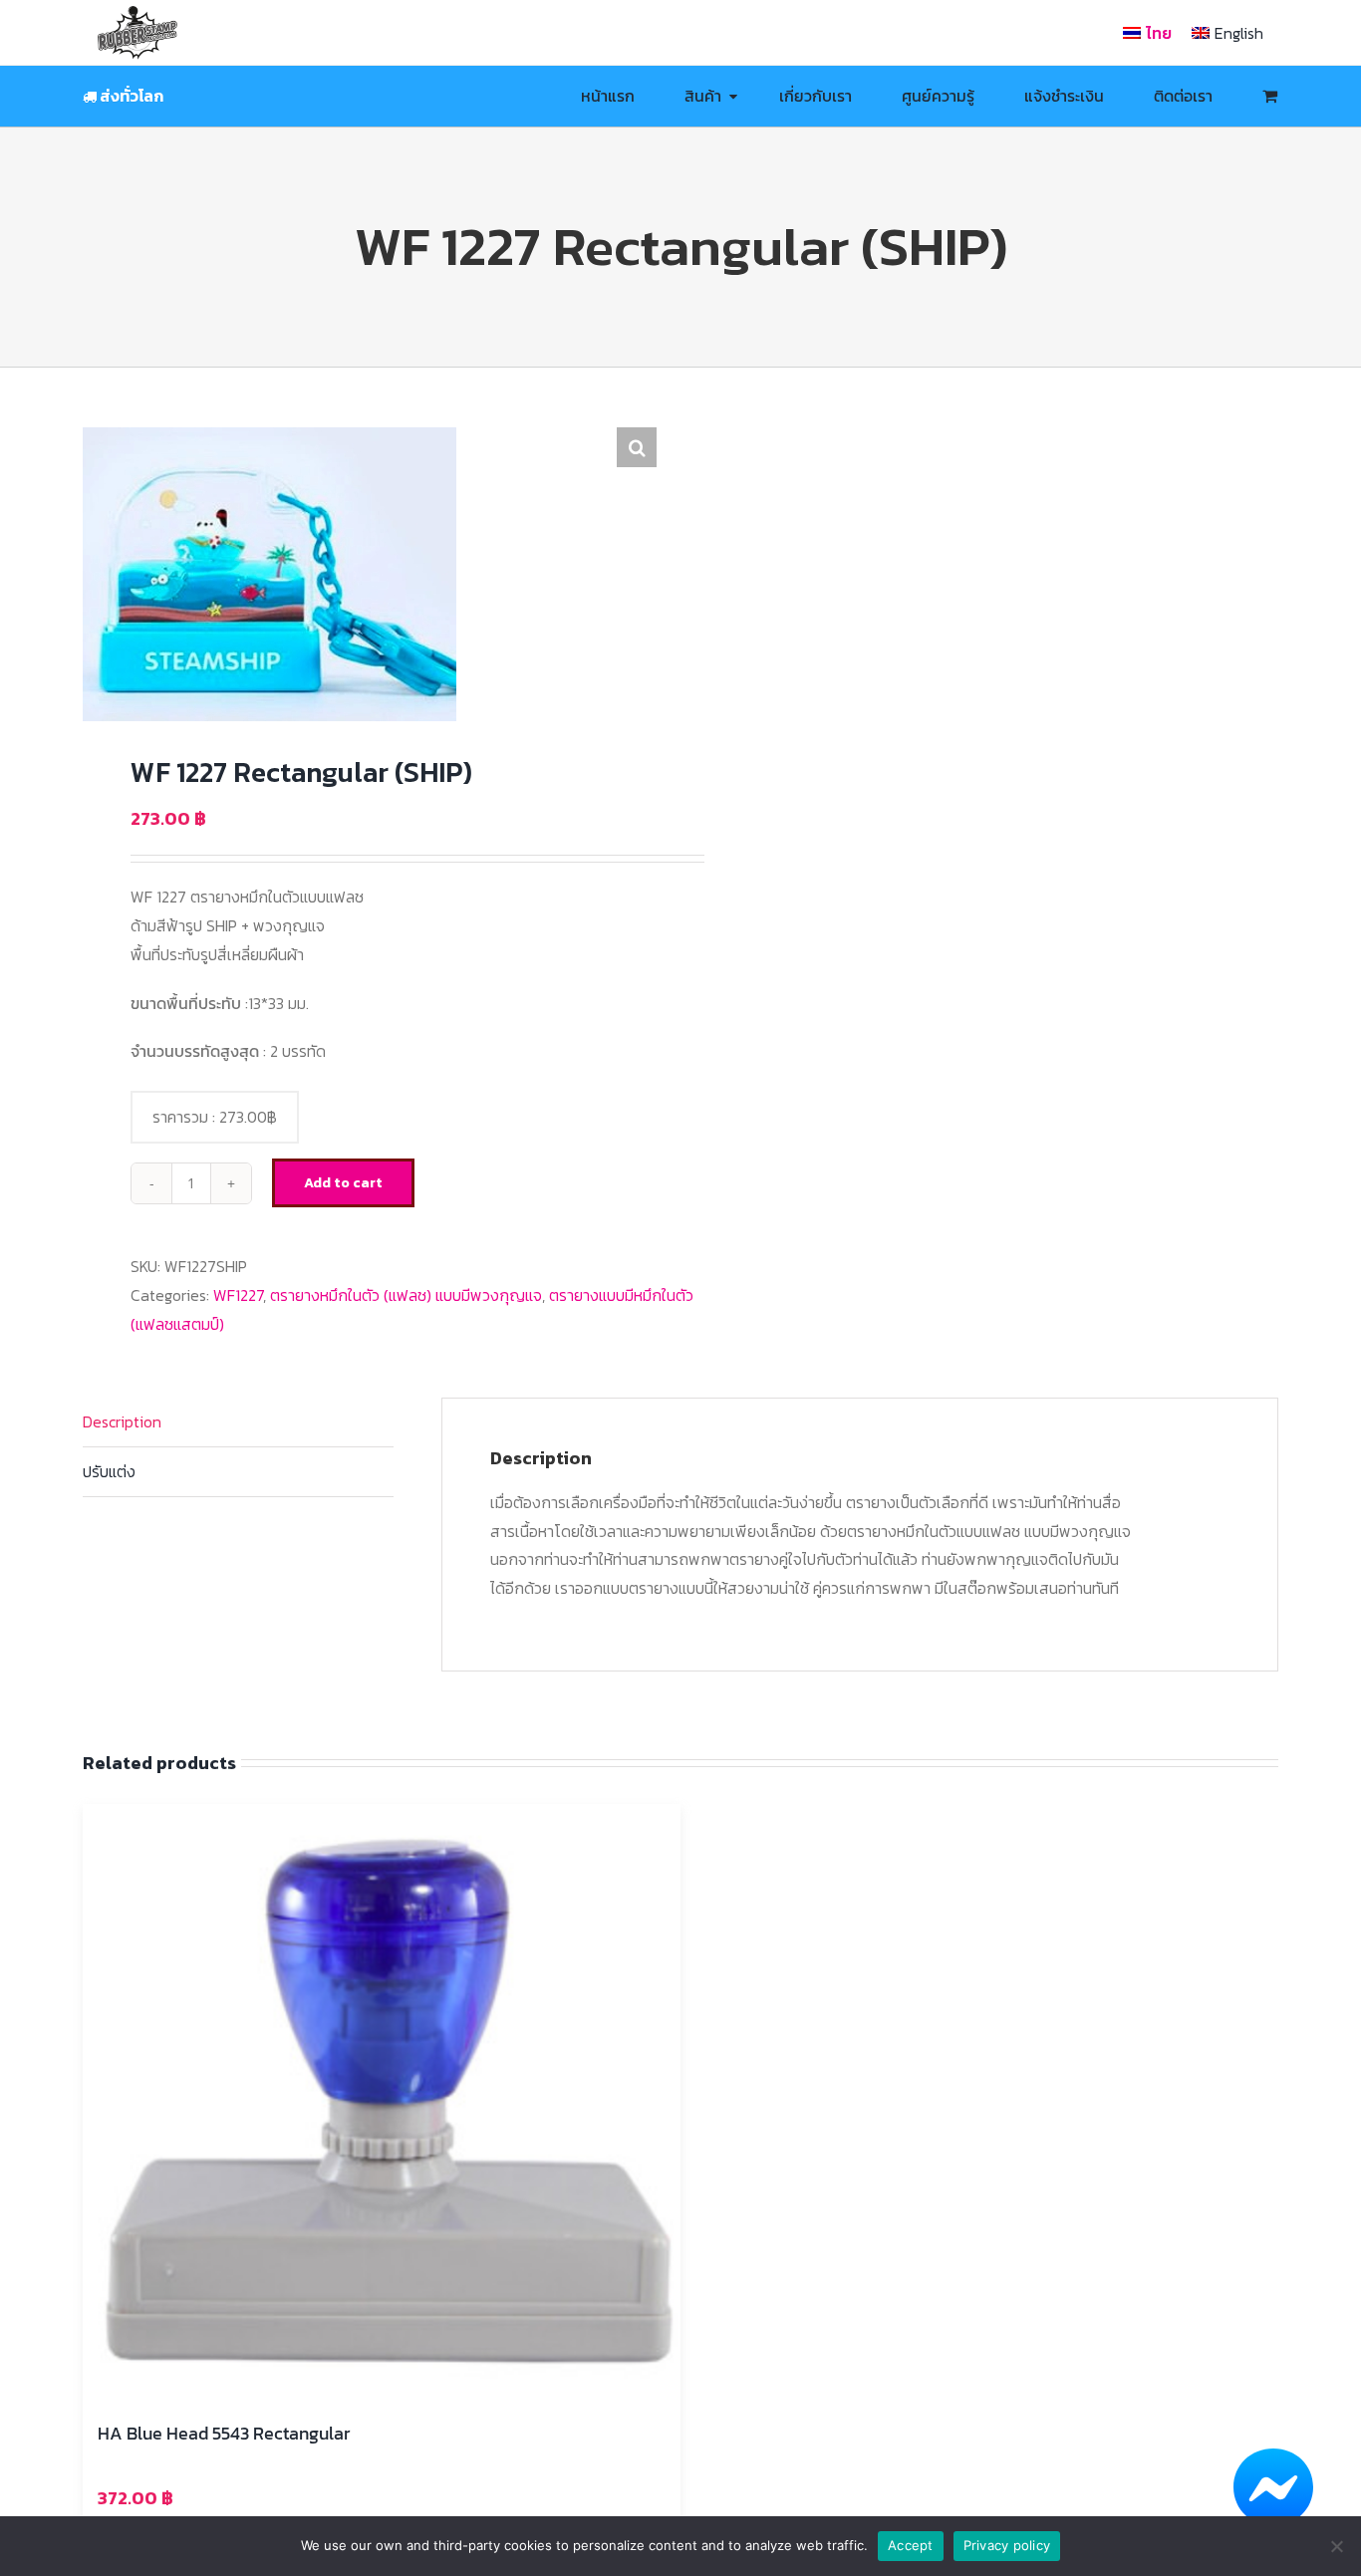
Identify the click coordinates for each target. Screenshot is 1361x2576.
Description (122, 1421)
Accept (911, 2545)
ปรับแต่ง (109, 1471)
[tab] (238, 1422)
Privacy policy (1007, 2545)
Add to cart (343, 1183)
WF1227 (238, 1295)
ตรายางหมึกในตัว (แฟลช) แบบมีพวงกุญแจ (406, 1295)
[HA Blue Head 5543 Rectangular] (382, 2103)
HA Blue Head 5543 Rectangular (224, 2433)
